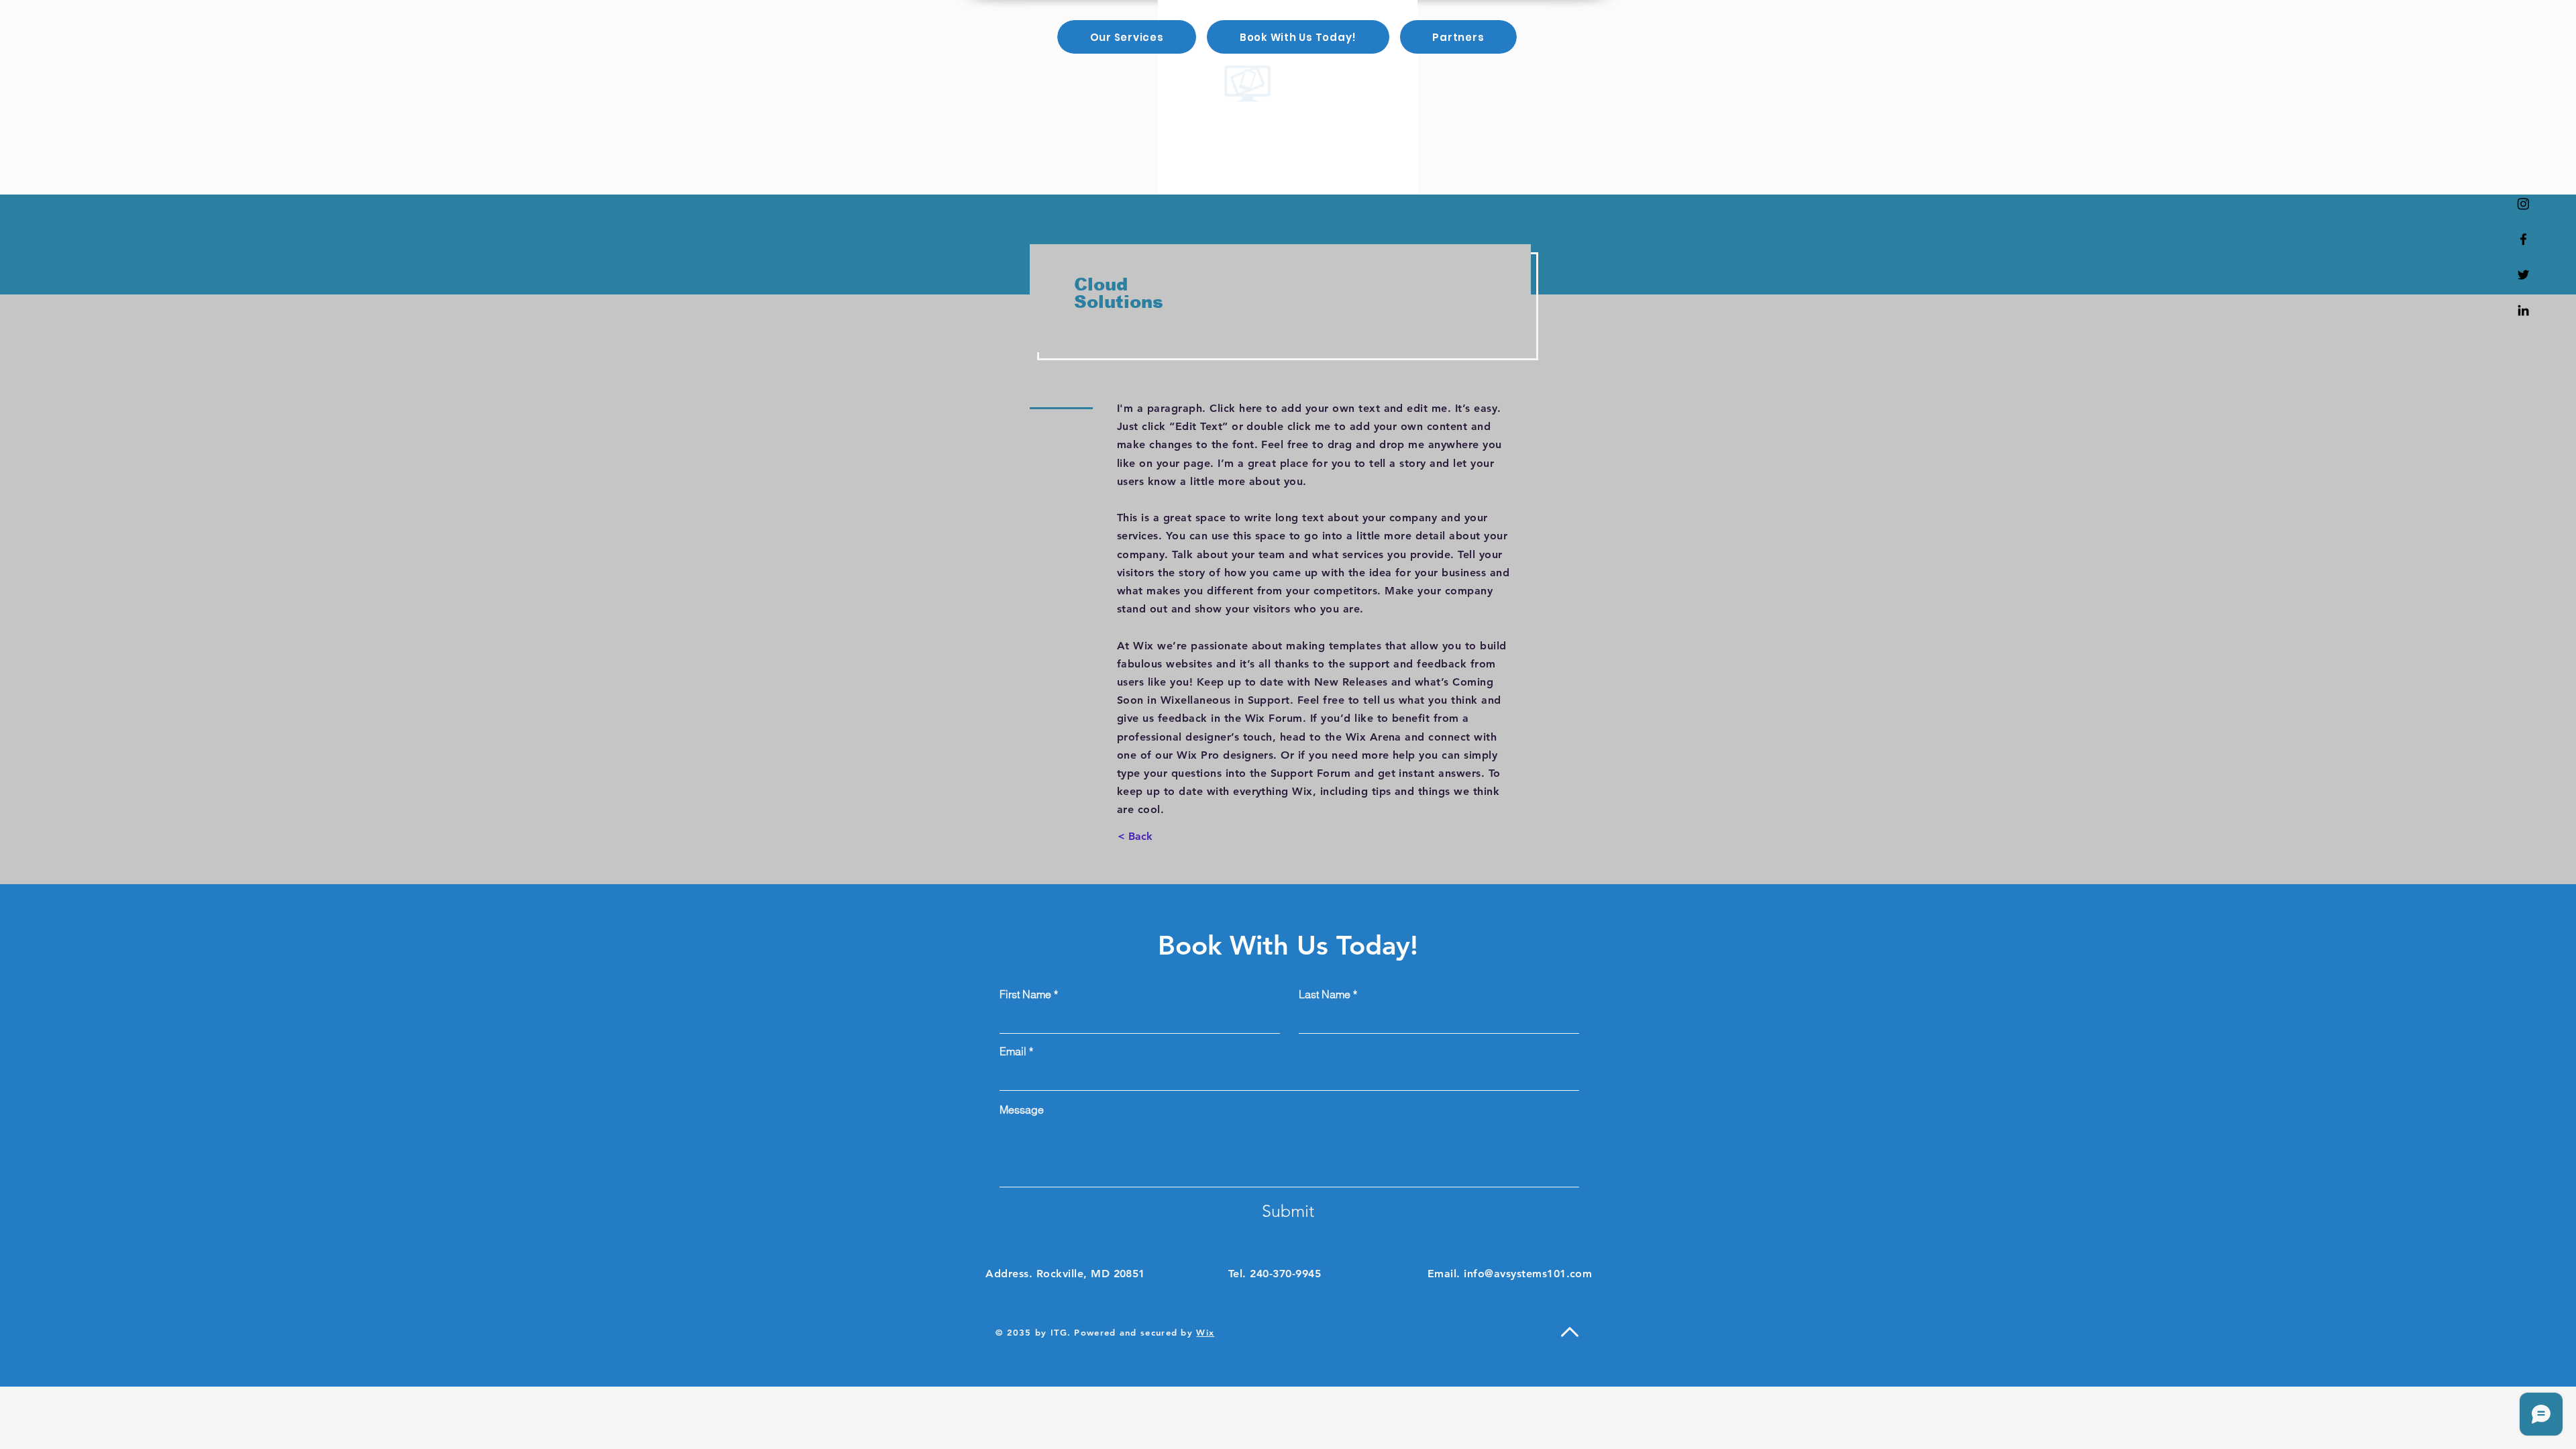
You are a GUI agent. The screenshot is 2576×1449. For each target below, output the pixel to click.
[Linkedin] (2523, 310)
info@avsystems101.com (1528, 1274)
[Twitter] (2523, 275)
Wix (1205, 1332)
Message (1022, 1110)
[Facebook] (2523, 239)
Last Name (1325, 994)
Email (1013, 1051)
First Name (1025, 994)
